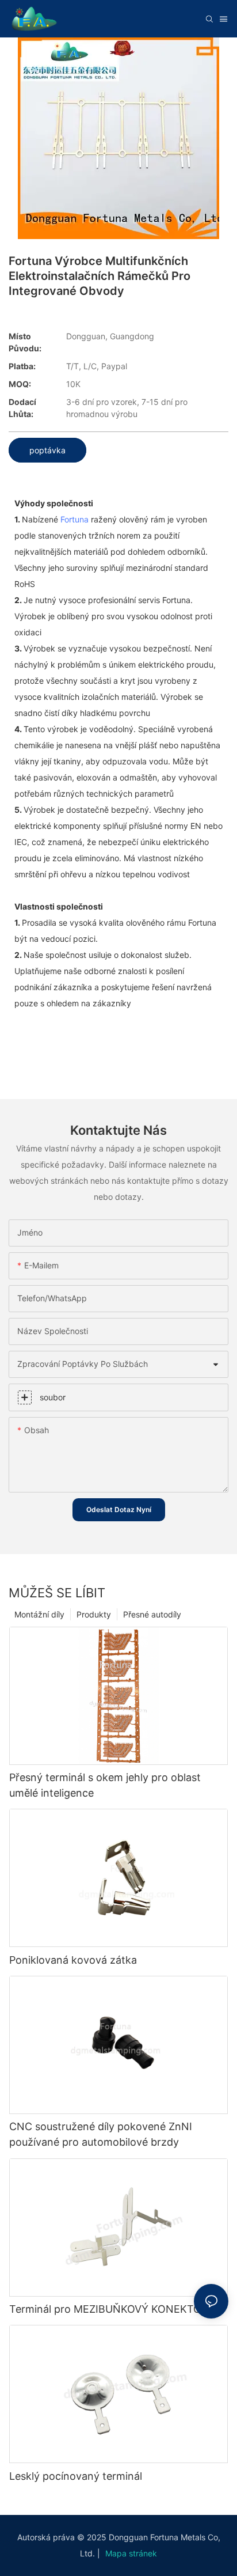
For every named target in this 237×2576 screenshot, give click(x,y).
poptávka (47, 450)
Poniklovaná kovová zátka (73, 1960)
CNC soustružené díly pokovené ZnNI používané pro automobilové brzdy (101, 2134)
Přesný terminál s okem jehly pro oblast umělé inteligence (105, 1785)
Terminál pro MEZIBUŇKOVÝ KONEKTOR (109, 2309)
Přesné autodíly (152, 1614)
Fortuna (74, 519)
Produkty (94, 1614)
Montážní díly (39, 1614)
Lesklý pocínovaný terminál (76, 2476)
